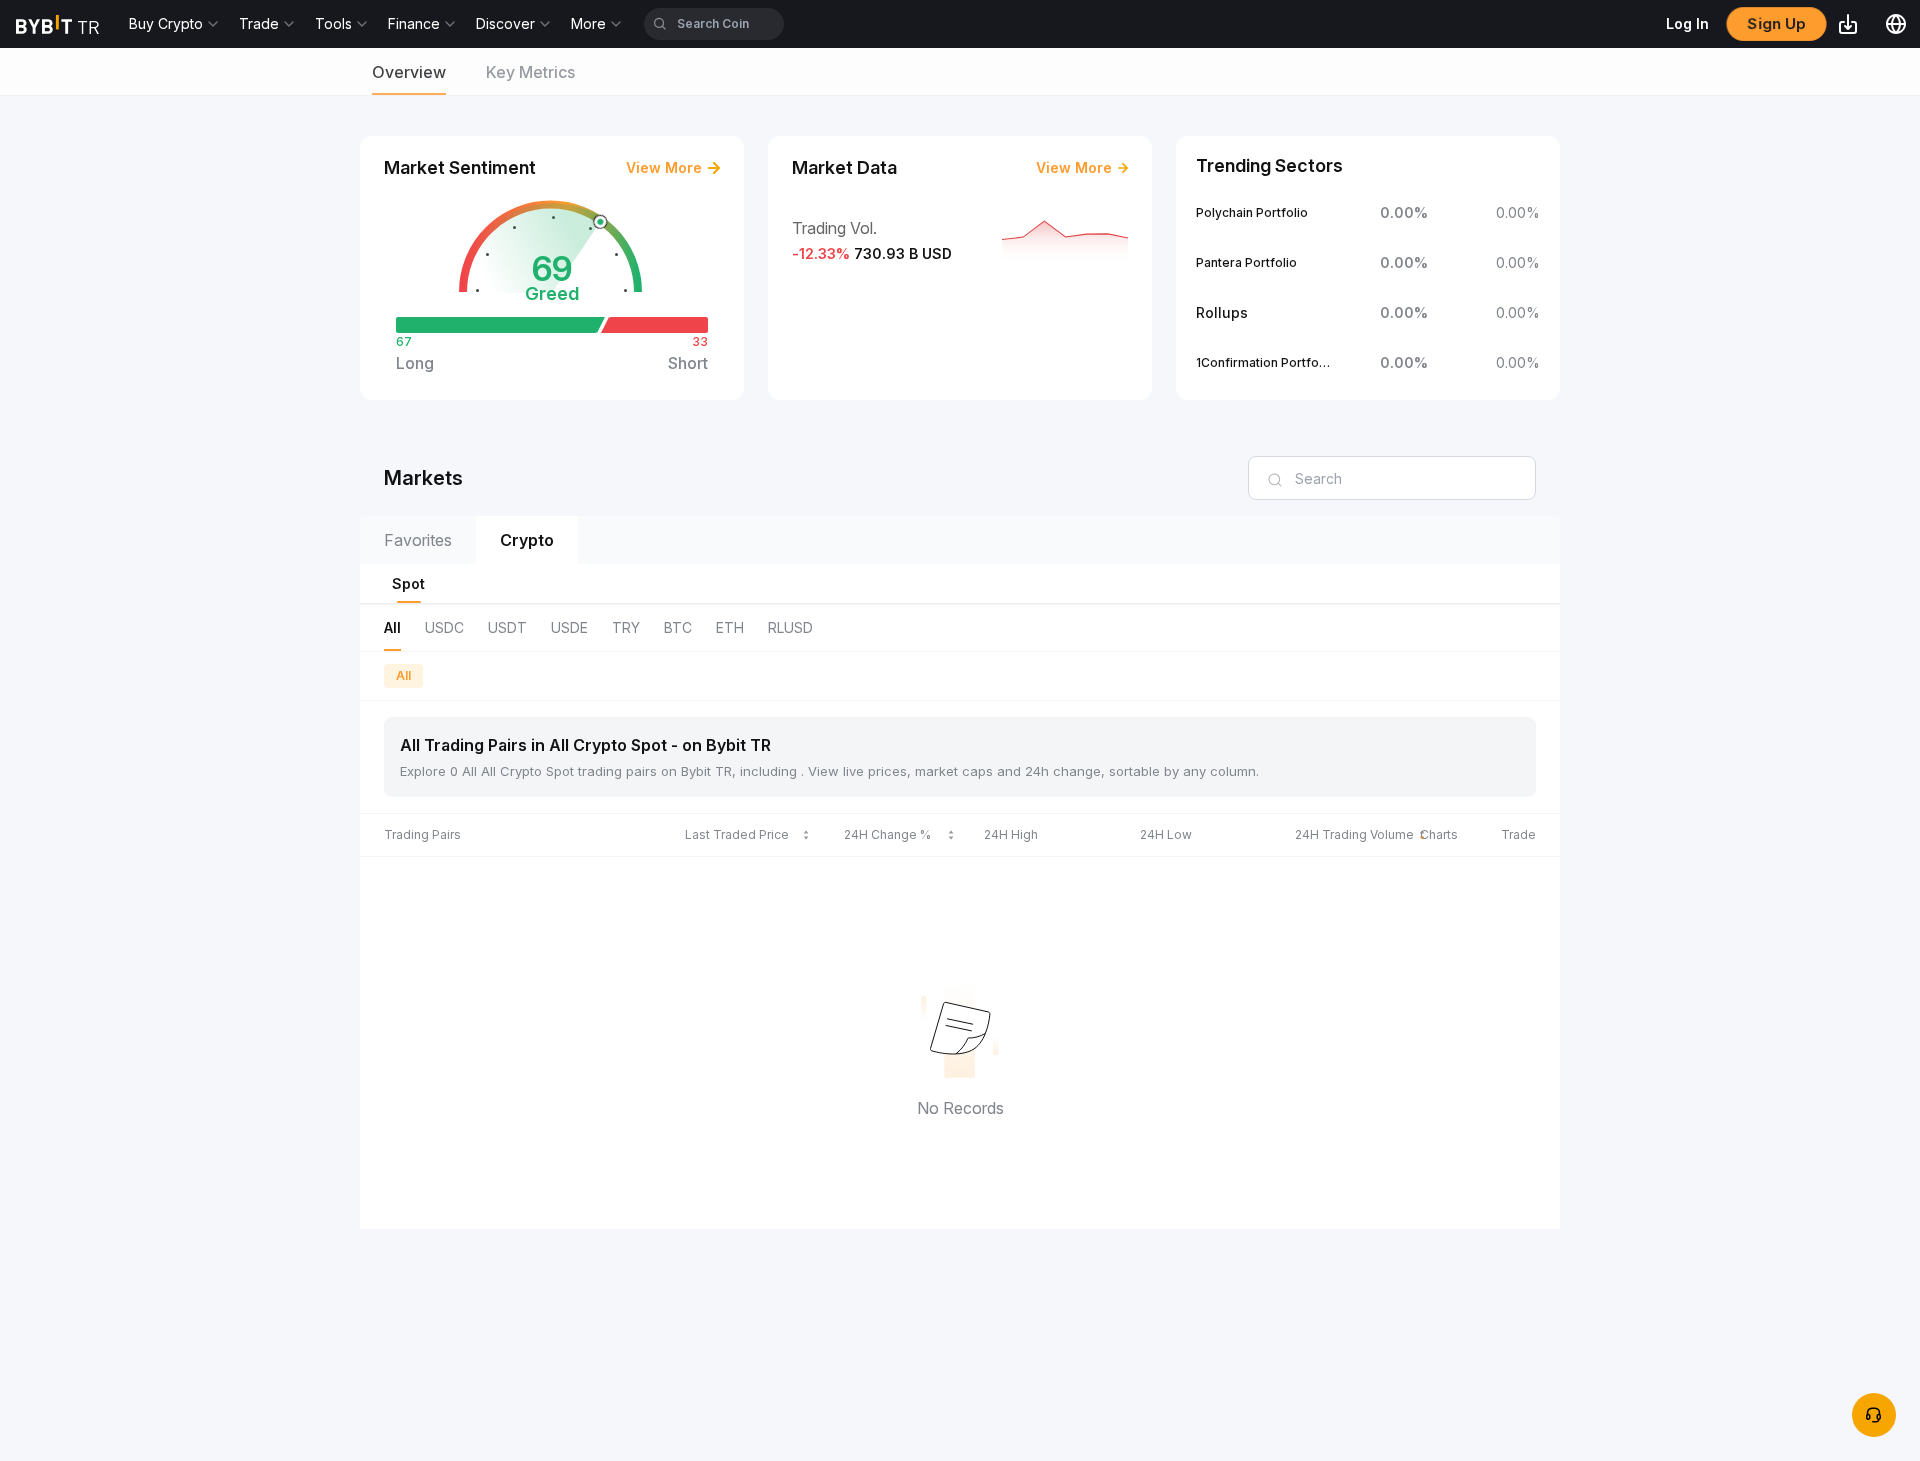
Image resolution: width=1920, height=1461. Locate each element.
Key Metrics (530, 72)
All (403, 675)
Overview (409, 72)
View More (664, 167)
